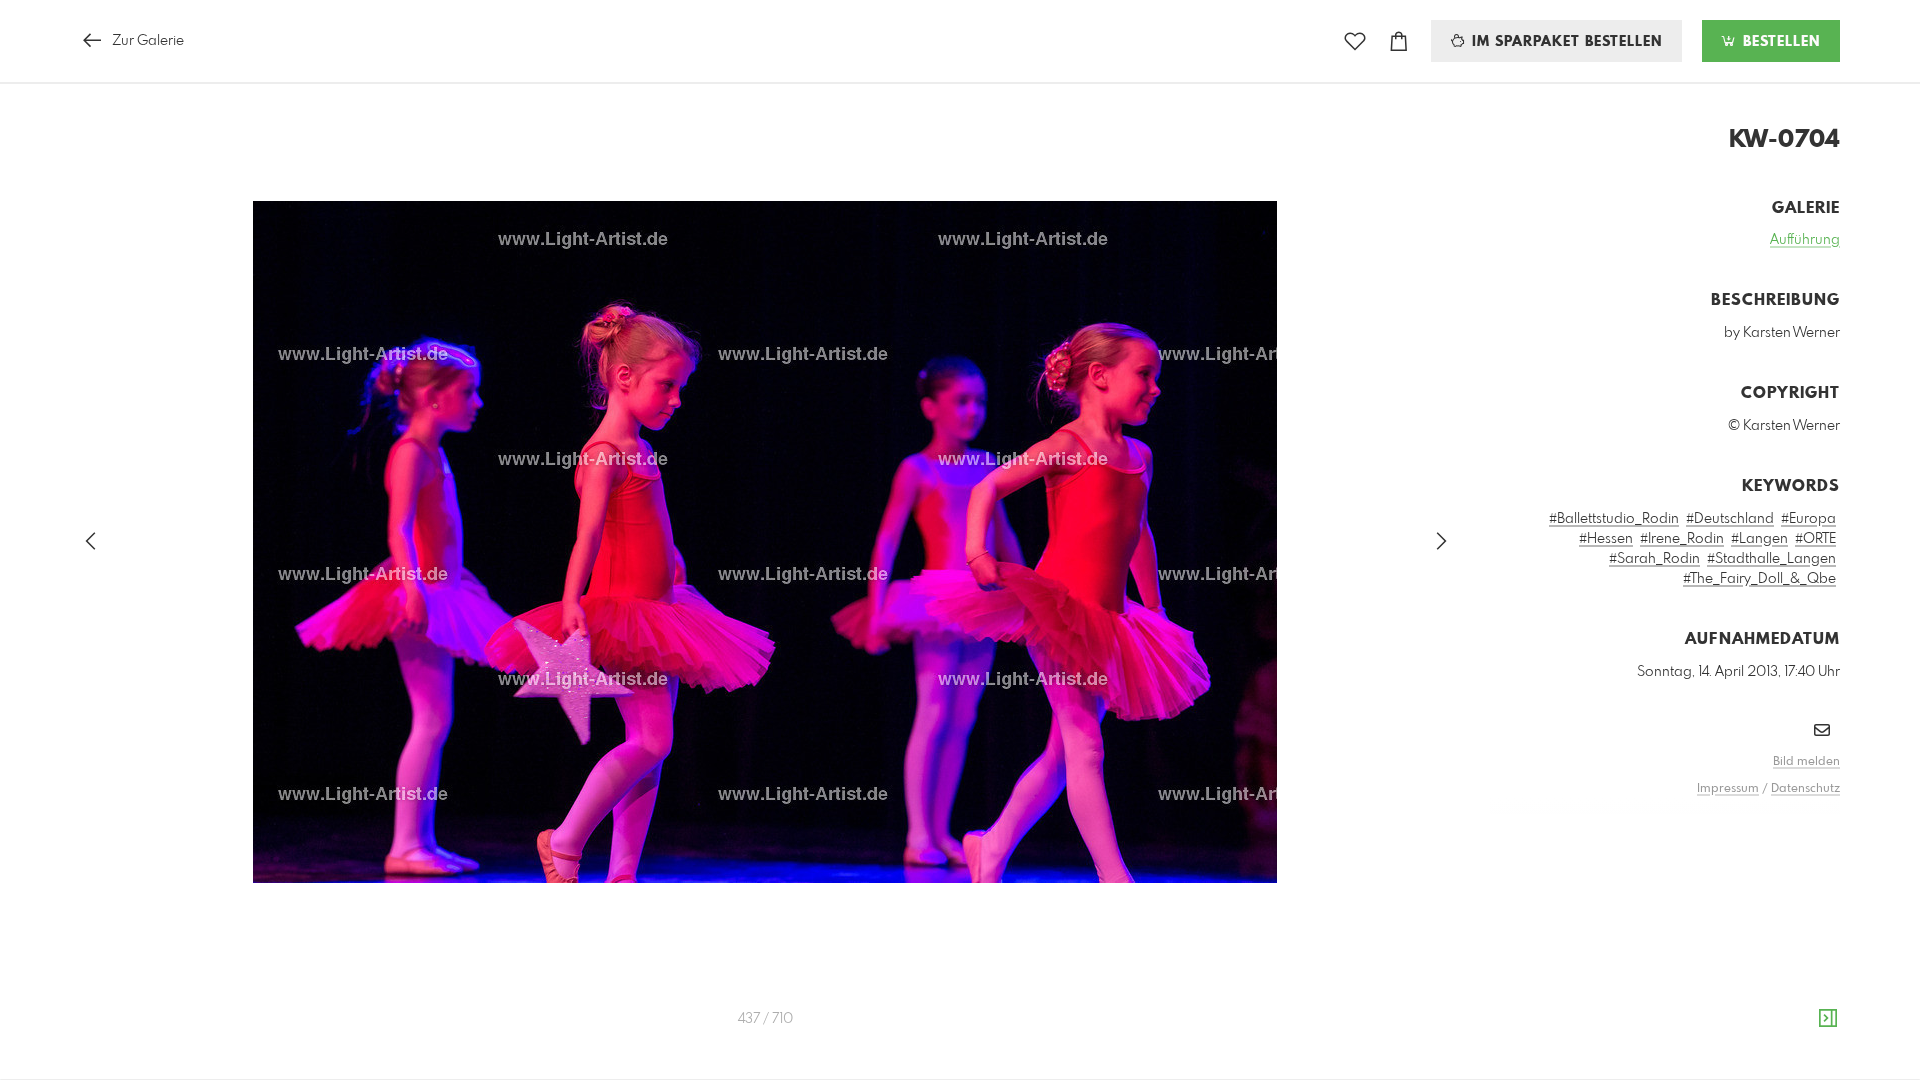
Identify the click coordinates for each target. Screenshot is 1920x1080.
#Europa (1808, 519)
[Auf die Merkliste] (1355, 41)
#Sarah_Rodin (1654, 559)
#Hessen (1606, 539)
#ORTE (1815, 539)
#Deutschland (1730, 519)
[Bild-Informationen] (1828, 1019)
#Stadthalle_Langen (1771, 559)
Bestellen (1779, 42)
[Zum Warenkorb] (1399, 41)
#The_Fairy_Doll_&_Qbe (1759, 579)
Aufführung (1805, 240)
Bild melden (1806, 762)
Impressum (1728, 789)
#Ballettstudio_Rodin (1614, 519)
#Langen (1759, 539)
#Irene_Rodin (1682, 539)
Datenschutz (1805, 789)
